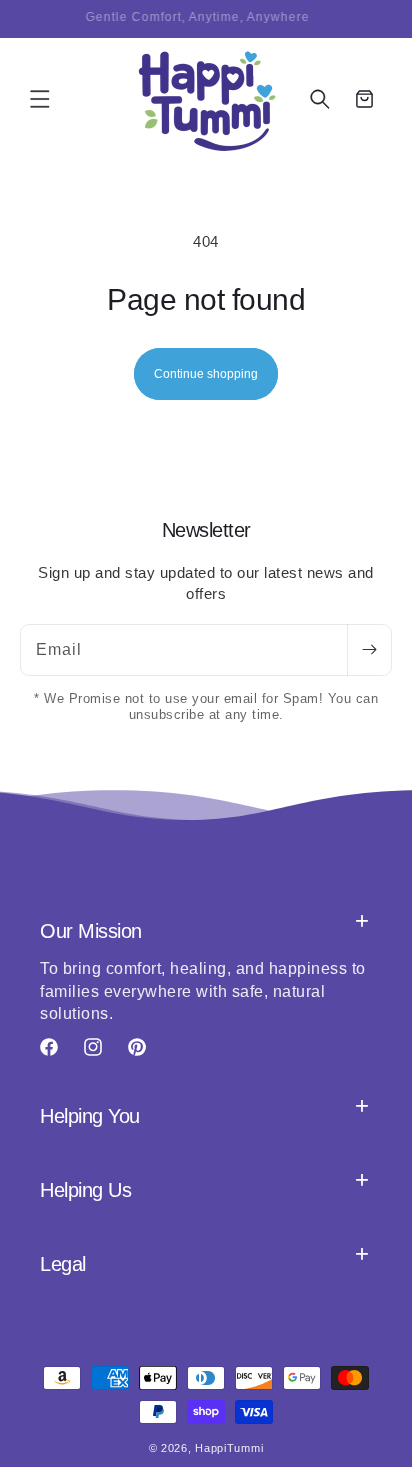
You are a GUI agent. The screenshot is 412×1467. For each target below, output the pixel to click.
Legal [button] (63, 1264)
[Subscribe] (369, 650)
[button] (40, 99)
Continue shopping (206, 374)
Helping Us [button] (85, 1190)
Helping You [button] (90, 1116)
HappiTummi (229, 1448)
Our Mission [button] (91, 931)
